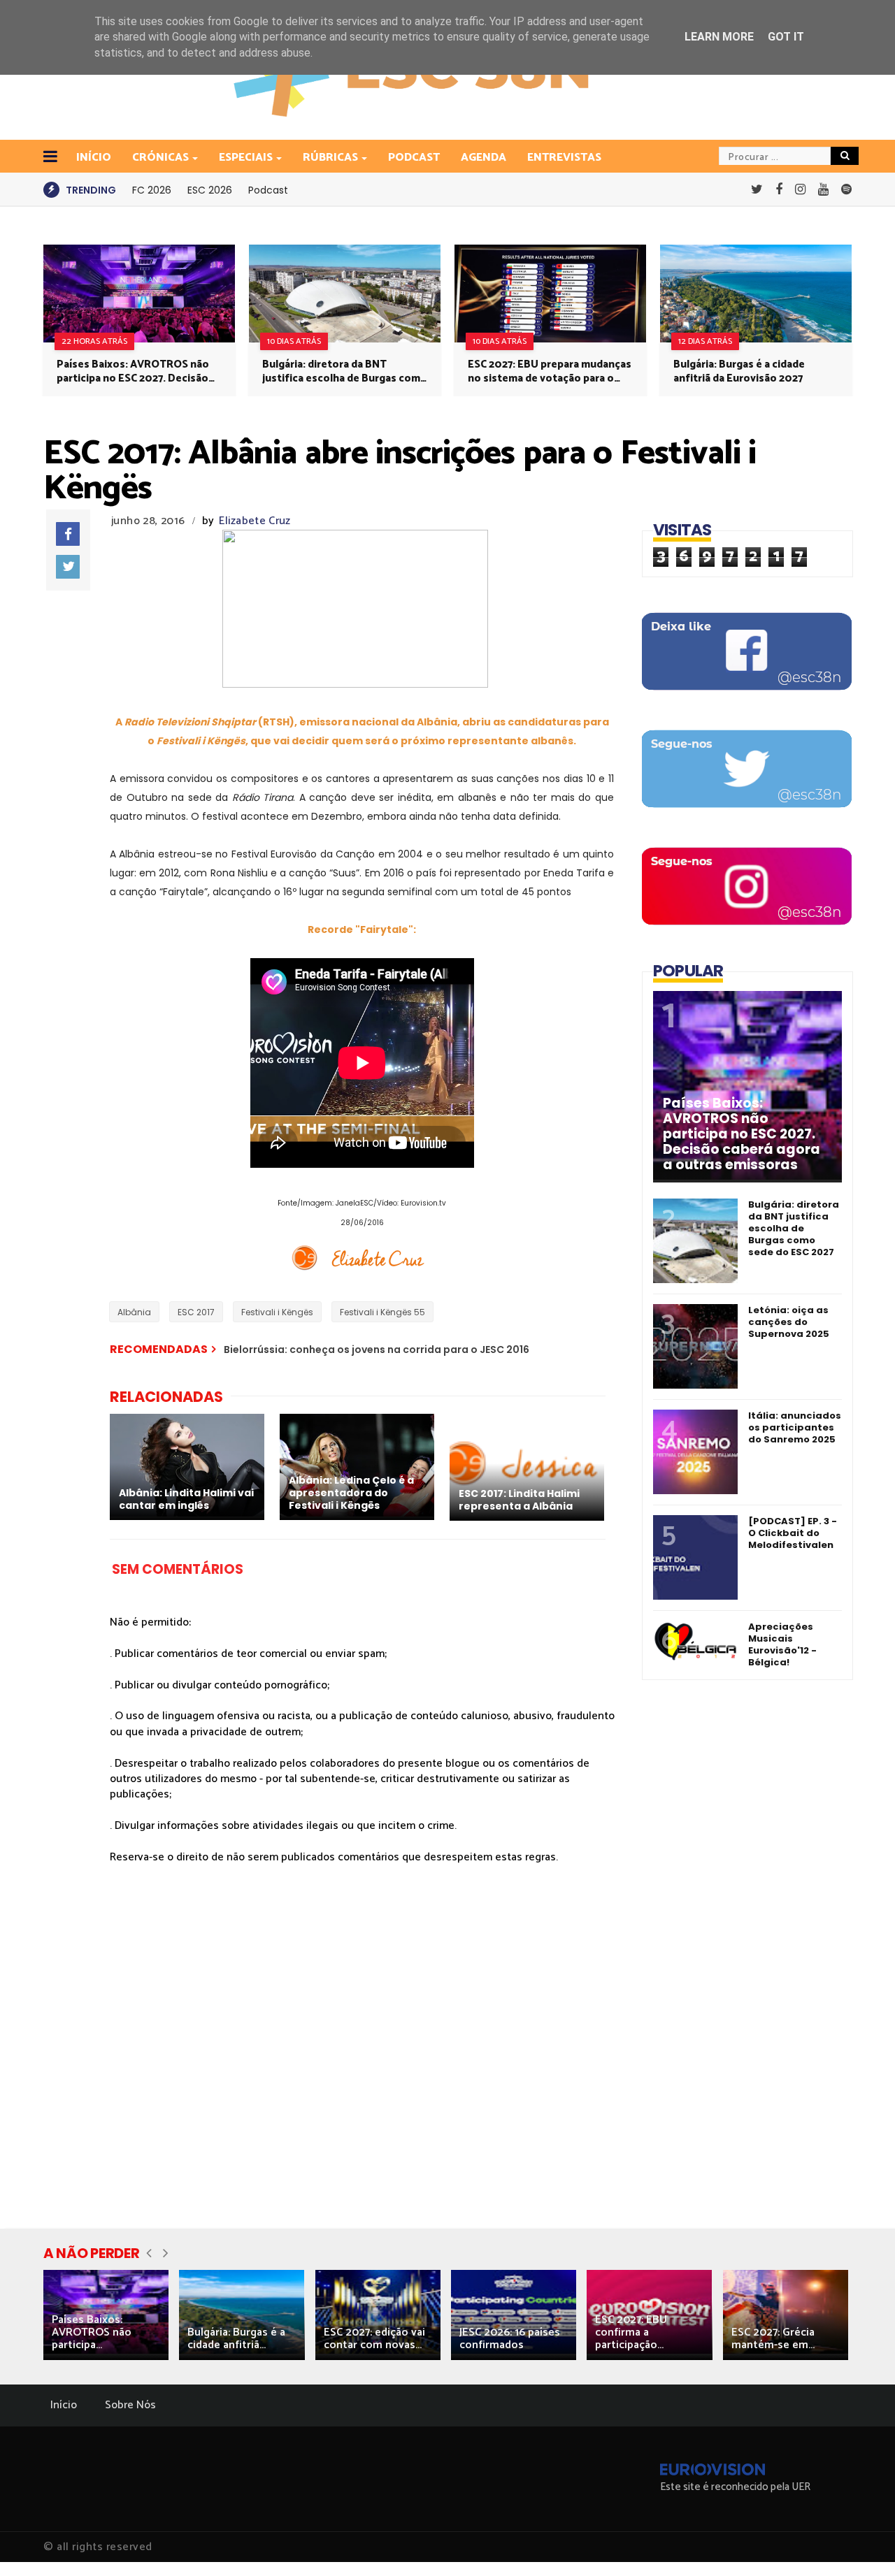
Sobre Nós (130, 2405)
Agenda (484, 158)
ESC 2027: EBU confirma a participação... (631, 2332)
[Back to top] (860, 2542)
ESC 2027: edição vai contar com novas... (374, 2339)
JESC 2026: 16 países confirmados (510, 2339)
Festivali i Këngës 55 (382, 1312)
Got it (786, 37)
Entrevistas (564, 158)
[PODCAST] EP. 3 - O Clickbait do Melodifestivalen (793, 1533)
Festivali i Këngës (277, 1312)
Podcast (414, 158)
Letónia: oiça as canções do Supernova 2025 (789, 1322)
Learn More (719, 37)
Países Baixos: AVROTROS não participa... (92, 2332)
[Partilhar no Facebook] (68, 534)
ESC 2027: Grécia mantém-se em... (773, 2339)
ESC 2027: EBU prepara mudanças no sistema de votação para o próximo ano (550, 372)
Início (64, 2405)
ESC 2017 (196, 1312)
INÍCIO (94, 158)
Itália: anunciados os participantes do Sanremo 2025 (795, 1427)
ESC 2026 (210, 190)
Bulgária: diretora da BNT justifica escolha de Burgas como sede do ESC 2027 (345, 372)
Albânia (134, 1312)
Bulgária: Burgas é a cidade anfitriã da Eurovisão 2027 (739, 372)
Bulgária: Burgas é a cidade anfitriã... (236, 2339)
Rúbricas (330, 158)
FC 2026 (152, 190)
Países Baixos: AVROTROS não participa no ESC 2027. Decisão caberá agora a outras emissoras (137, 372)
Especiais (246, 158)
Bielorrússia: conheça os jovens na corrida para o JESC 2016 (377, 1349)
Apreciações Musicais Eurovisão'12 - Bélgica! (782, 1644)
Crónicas (160, 158)
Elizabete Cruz (255, 521)
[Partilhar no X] (68, 567)
